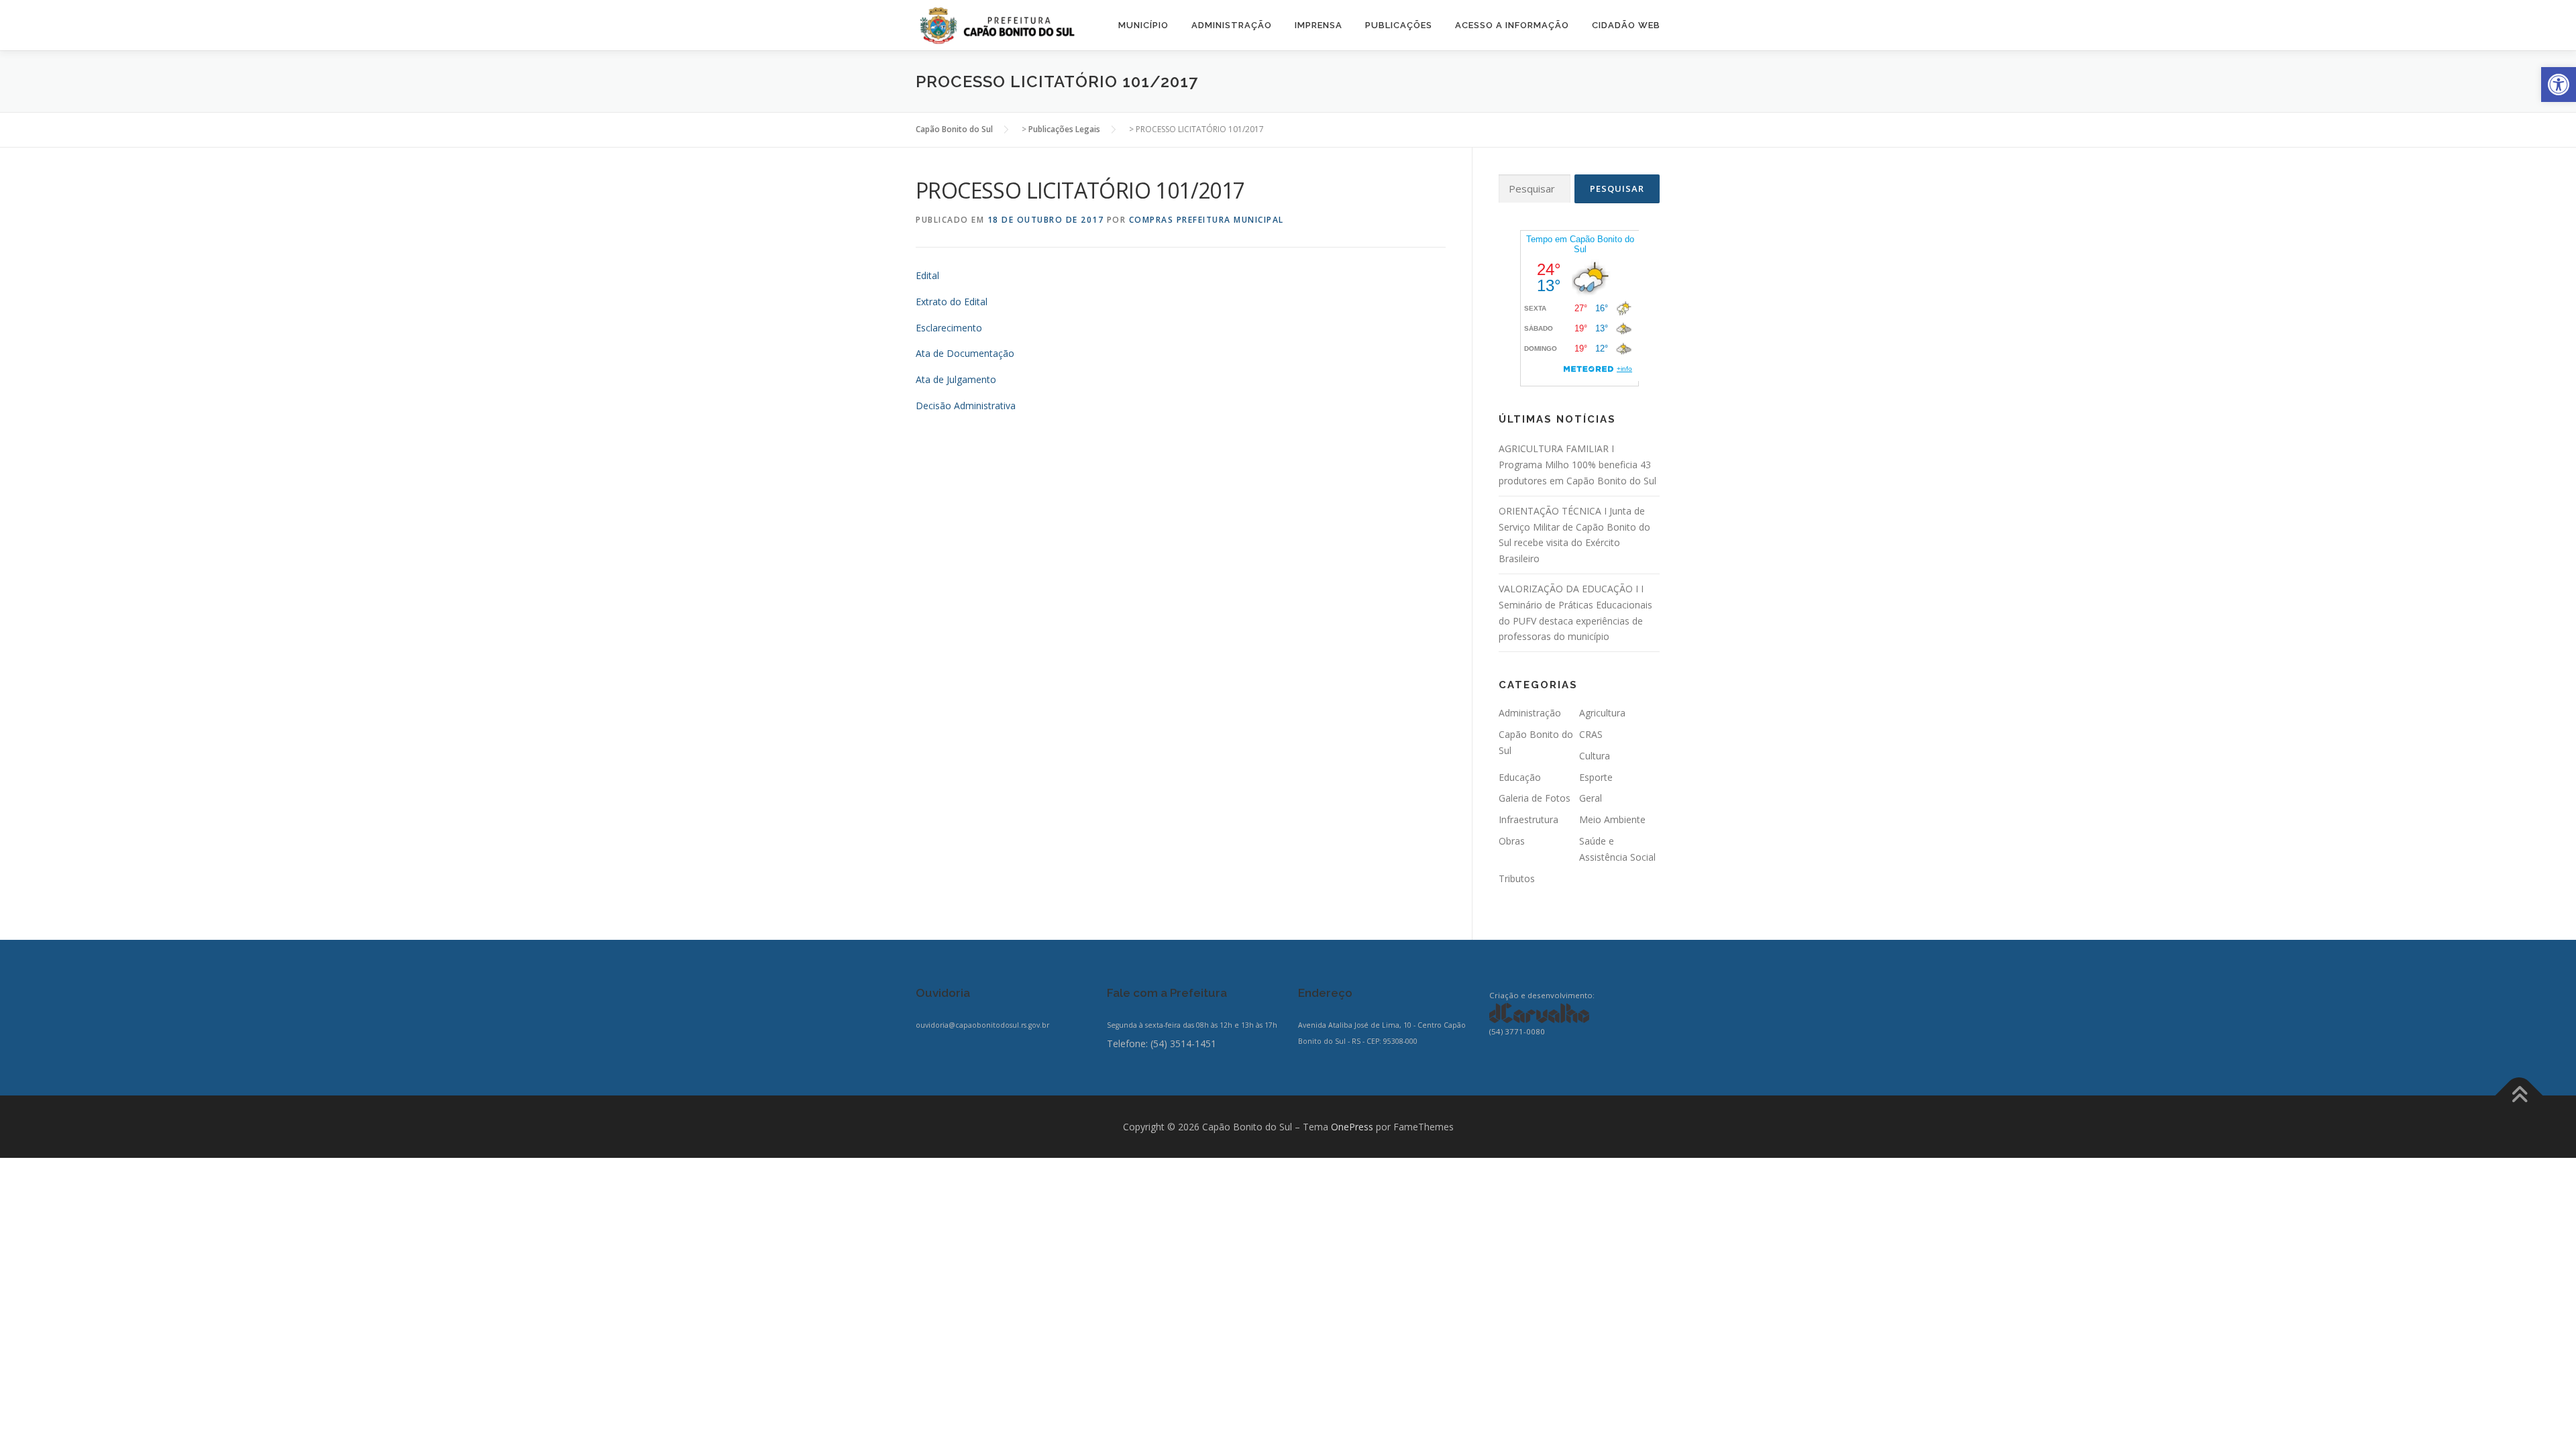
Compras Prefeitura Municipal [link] (1206, 220)
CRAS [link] (1591, 734)
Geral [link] (1591, 798)
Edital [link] (927, 275)
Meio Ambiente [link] (1612, 819)
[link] (2559, 85)
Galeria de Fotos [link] (1535, 798)
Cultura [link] (1595, 756)
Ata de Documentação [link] (965, 353)
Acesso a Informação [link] (1512, 25)
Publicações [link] (1399, 25)
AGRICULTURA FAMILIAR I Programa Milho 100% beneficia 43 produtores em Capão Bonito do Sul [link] (1577, 465)
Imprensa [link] (1319, 25)
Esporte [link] (1596, 777)
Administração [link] (1232, 25)
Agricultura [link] (1602, 713)
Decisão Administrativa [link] (966, 406)
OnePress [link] (1352, 1127)
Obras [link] (1512, 841)
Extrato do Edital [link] (952, 302)
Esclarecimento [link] (949, 328)
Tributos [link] (1517, 878)
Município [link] (1143, 25)
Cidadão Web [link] (1626, 25)
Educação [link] (1520, 777)
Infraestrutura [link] (1528, 819)
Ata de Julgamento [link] (956, 379)
